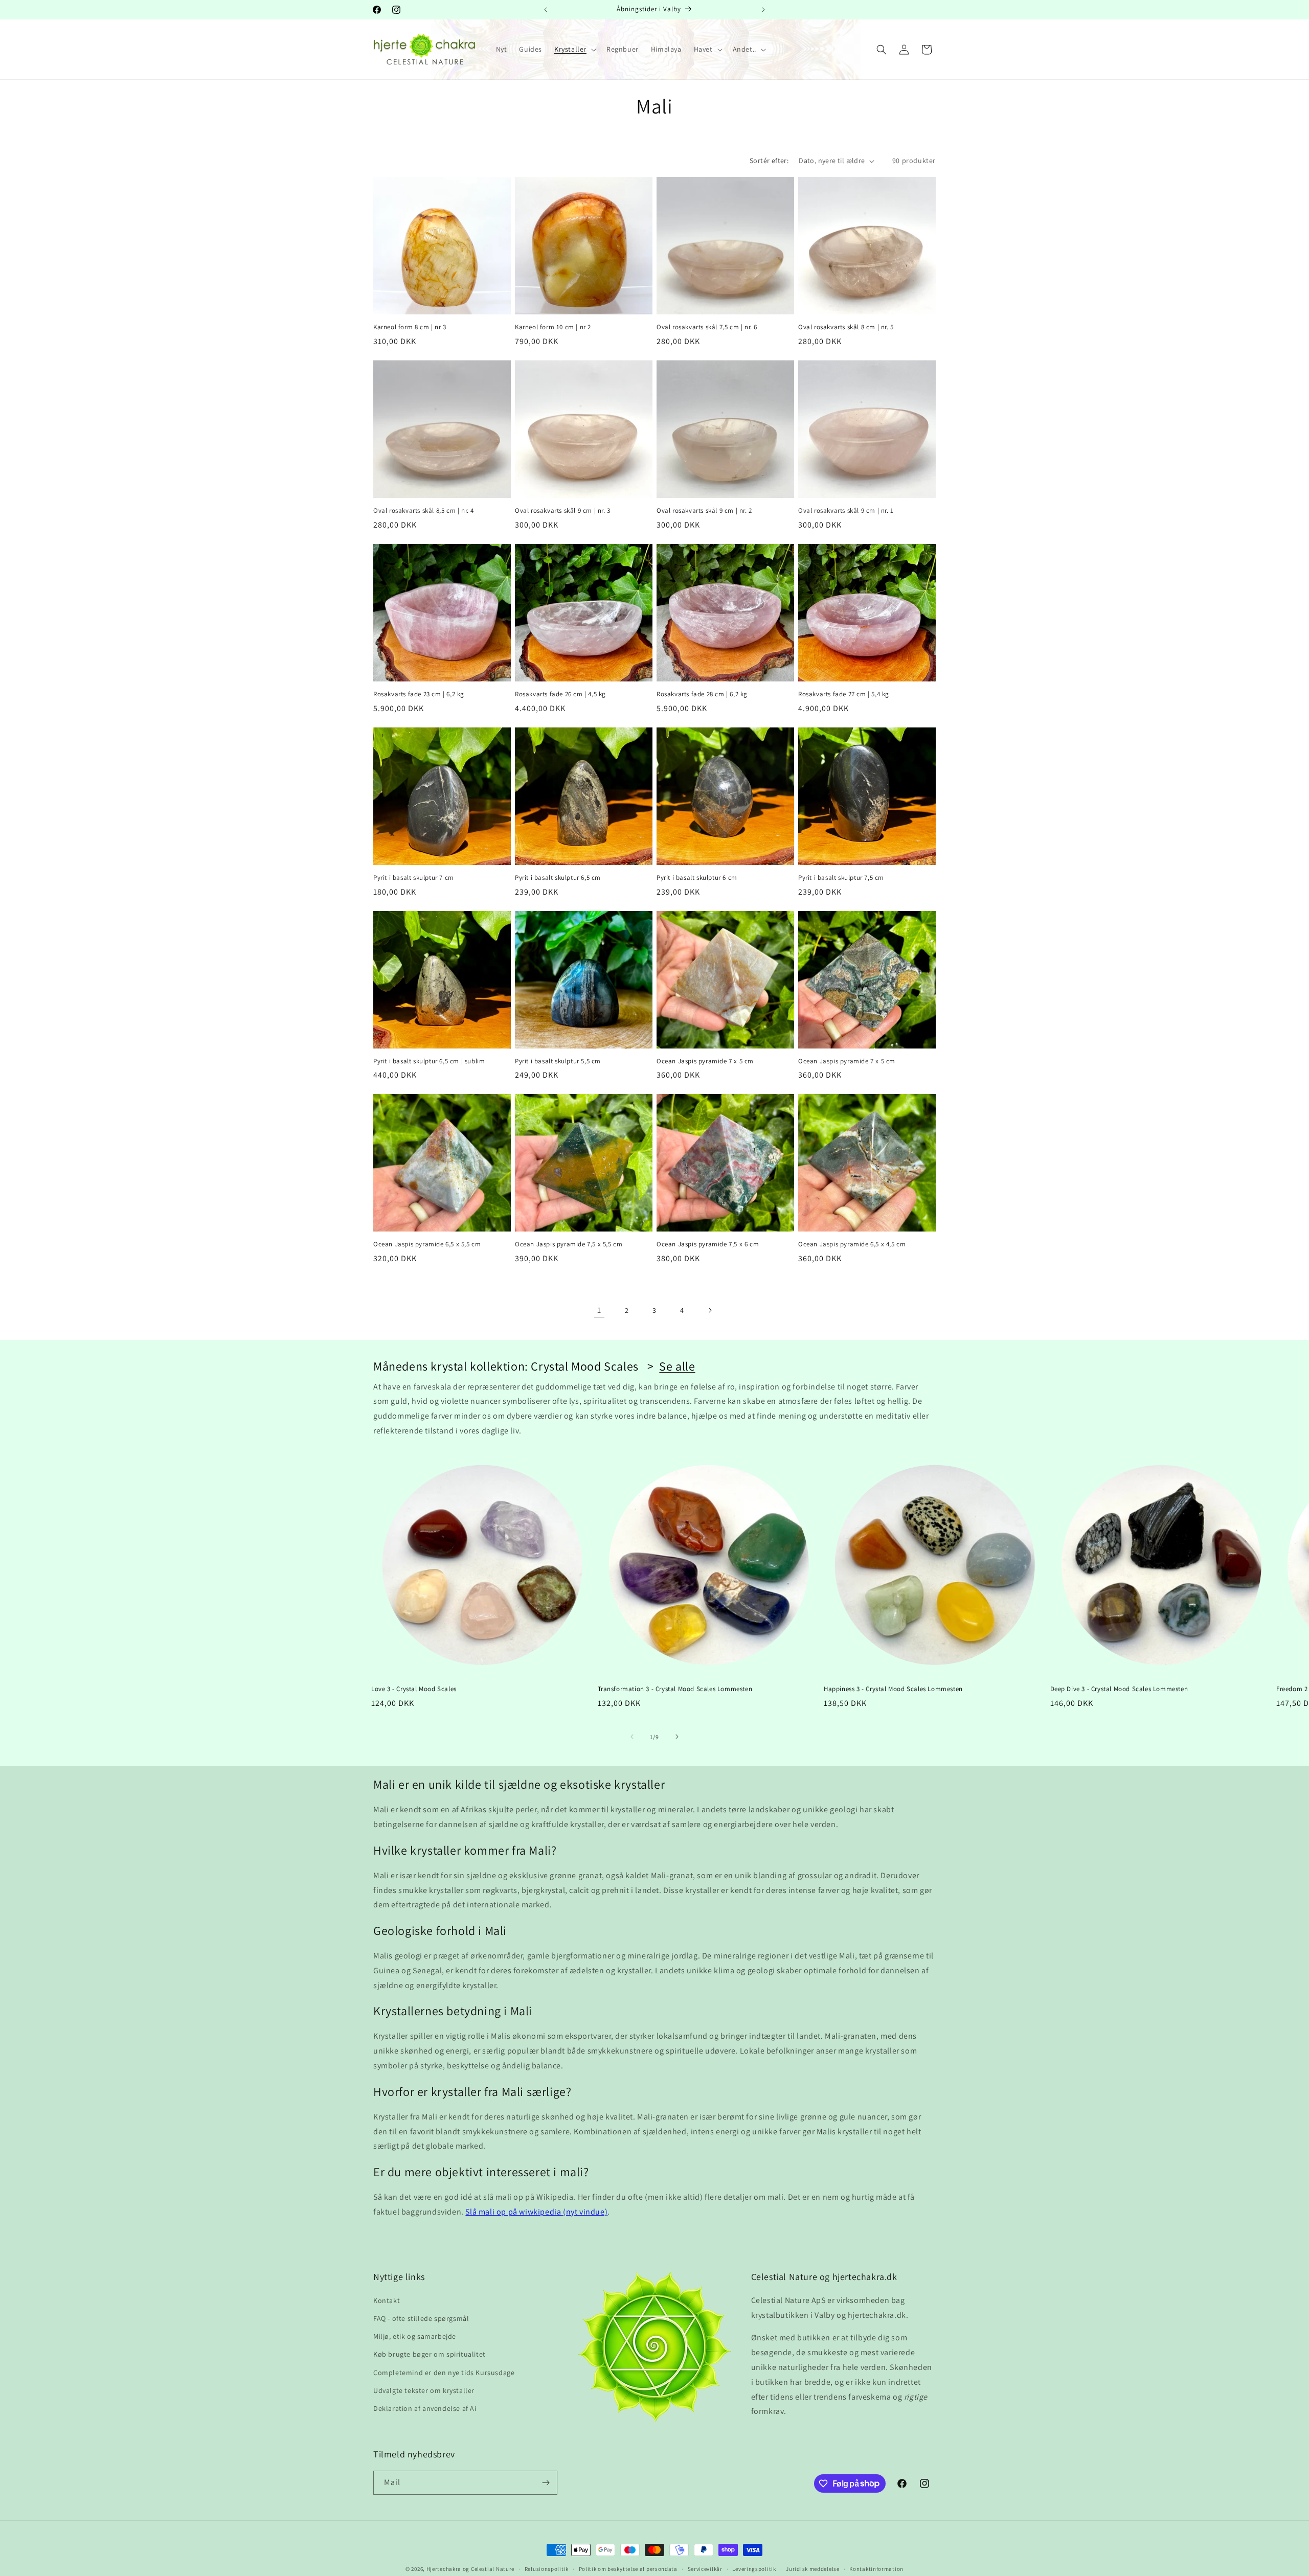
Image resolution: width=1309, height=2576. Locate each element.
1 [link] (599, 1310)
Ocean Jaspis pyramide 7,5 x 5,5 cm (569, 1244)
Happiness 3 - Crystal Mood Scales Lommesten (893, 1689)
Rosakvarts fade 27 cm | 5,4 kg (844, 694)
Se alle (677, 1366)
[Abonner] (546, 2483)
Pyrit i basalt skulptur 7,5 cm (841, 878)
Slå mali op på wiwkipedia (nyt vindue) (536, 2212)
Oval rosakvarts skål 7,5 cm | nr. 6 (707, 327)
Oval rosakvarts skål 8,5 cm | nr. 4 (424, 511)
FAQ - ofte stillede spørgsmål (421, 2318)
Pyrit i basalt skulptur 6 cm (697, 878)
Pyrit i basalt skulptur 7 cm (414, 878)
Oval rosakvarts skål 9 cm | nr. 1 (846, 511)
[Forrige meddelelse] (546, 10)
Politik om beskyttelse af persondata (628, 2568)
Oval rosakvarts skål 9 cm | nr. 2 (704, 511)
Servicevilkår (705, 2568)
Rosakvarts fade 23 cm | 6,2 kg (419, 694)
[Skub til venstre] (632, 1737)
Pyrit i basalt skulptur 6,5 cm (558, 878)
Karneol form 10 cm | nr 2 (553, 327)
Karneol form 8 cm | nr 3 (410, 327)
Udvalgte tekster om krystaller (424, 2390)
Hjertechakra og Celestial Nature (470, 2569)
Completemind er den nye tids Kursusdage (444, 2372)
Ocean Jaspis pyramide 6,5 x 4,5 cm (852, 1244)
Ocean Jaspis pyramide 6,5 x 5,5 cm (427, 1244)
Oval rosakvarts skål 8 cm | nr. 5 (846, 327)
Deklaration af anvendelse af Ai (425, 2408)
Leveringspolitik (754, 2568)
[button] (574, 49)
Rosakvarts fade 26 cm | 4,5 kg (560, 694)
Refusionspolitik (547, 2568)
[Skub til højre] (677, 1737)
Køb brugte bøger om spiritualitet (430, 2354)
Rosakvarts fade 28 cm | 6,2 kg (702, 694)
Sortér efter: (769, 161)
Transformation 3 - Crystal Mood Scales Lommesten (675, 1689)
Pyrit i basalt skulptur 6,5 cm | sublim (429, 1061)
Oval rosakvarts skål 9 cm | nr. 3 (563, 511)
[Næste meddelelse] (763, 10)
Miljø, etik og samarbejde (415, 2336)
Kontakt (387, 2300)
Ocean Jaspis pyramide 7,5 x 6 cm (708, 1244)
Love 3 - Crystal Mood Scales (414, 1689)
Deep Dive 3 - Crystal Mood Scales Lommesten (1119, 1689)
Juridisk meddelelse (813, 2568)
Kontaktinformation (876, 2568)
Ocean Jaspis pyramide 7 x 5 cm (705, 1061)
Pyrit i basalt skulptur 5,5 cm (558, 1061)
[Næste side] (710, 1310)
